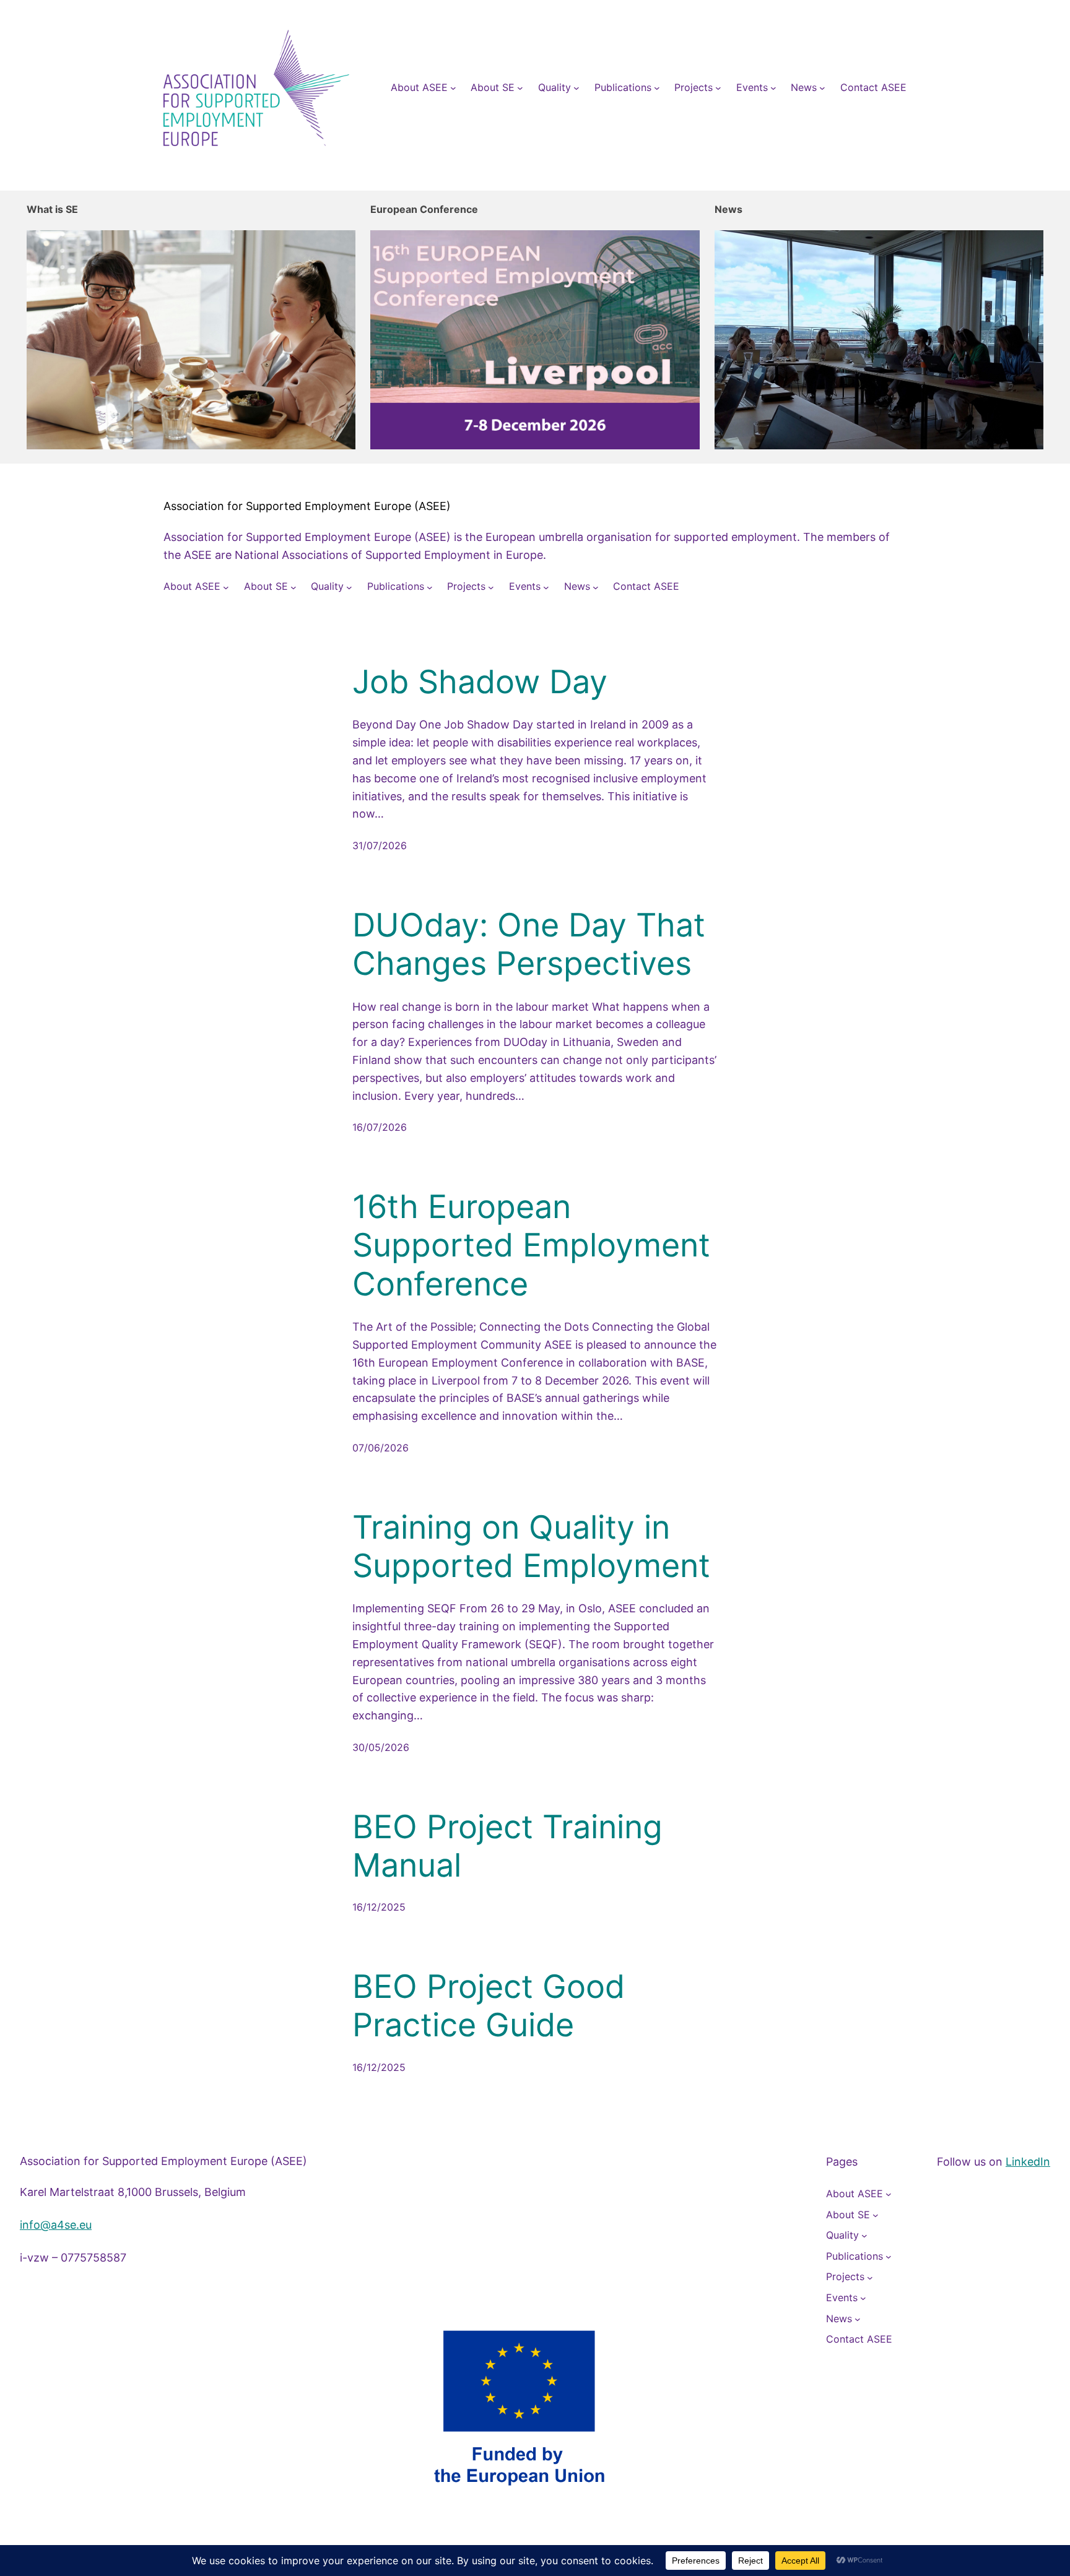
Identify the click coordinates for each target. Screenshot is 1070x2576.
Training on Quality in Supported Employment (531, 1547)
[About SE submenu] (520, 88)
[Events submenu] (773, 88)
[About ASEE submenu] (453, 88)
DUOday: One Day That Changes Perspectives (529, 944)
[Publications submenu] (657, 88)
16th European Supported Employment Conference (531, 1246)
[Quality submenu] (576, 88)
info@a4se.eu (56, 2225)
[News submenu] (822, 88)
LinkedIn (1028, 2162)
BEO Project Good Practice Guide (489, 2006)
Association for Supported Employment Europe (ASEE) (307, 506)
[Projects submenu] (718, 88)
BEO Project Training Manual (507, 1846)
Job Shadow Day (480, 682)
